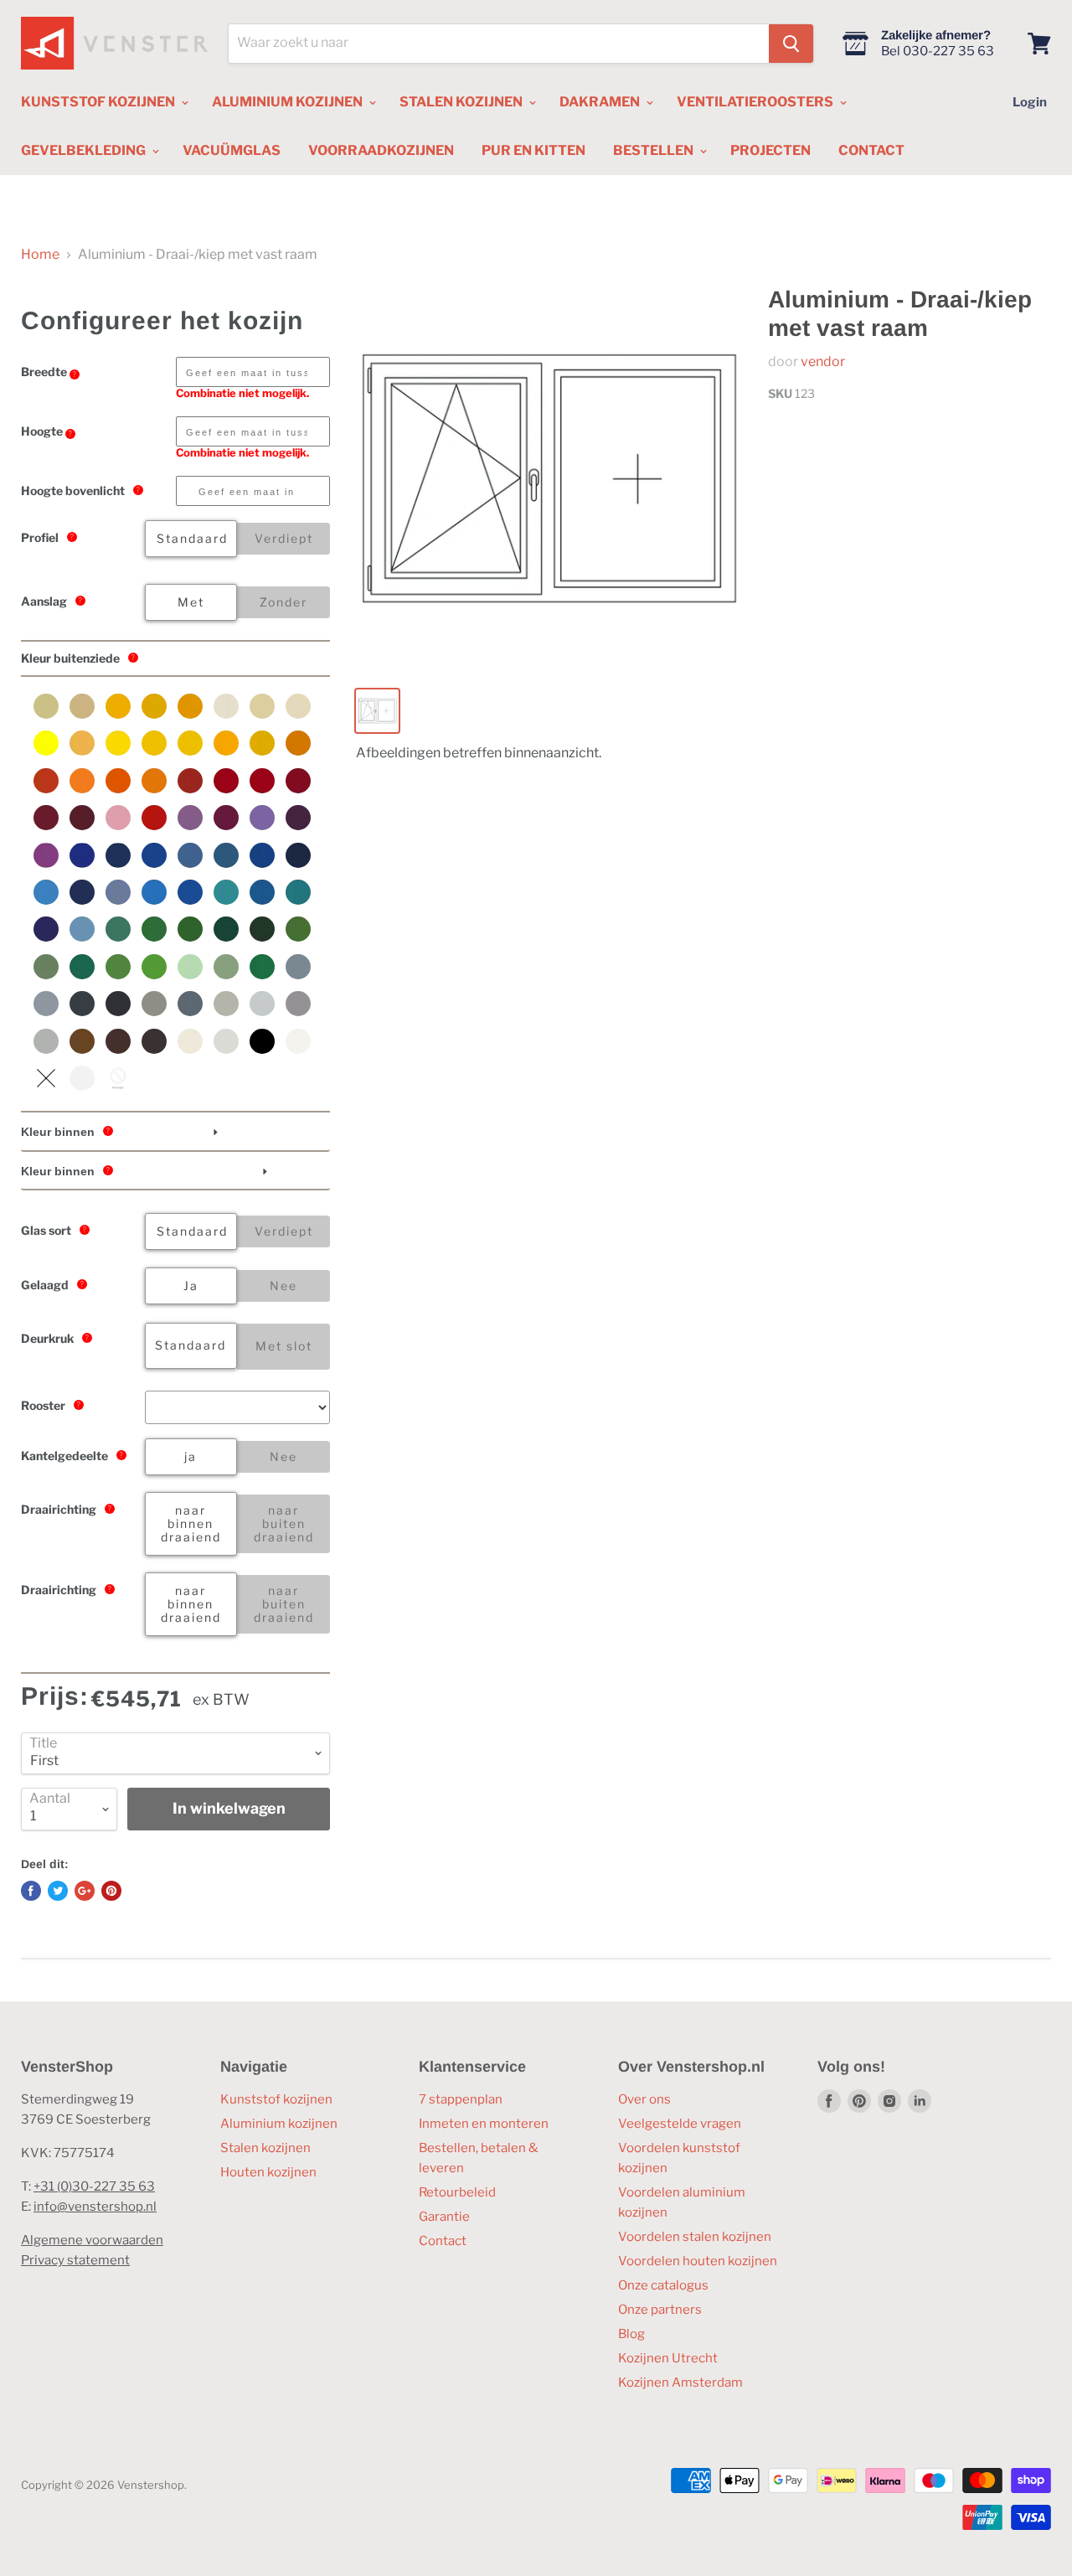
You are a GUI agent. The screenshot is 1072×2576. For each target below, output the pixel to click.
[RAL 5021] (298, 892)
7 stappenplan (461, 2099)
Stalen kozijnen (265, 2148)
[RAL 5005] (154, 855)
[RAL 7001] (46, 1004)
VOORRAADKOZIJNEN (381, 150)
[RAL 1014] (262, 706)
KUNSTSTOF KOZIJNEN (99, 102)
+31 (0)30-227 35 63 (94, 2186)
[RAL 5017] (190, 892)
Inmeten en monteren (484, 2124)
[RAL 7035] (262, 1004)
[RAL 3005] (82, 818)
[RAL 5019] (262, 892)
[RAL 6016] (82, 967)
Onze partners (660, 2310)
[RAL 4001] (190, 818)
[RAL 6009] (262, 929)
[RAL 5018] (226, 892)
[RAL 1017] (82, 743)
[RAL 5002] (82, 855)
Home (40, 255)
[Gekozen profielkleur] (46, 1078)
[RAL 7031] (190, 1004)
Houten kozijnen (268, 2172)
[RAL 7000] (298, 967)
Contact (443, 2241)
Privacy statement (75, 2260)
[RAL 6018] (154, 967)
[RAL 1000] (46, 706)
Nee (283, 1285)
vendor (823, 361)
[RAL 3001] (226, 781)
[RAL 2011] (154, 781)
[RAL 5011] (298, 855)
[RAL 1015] (298, 706)
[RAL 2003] (82, 781)
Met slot (284, 1346)
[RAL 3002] (262, 781)
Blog (631, 2334)
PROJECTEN (770, 150)
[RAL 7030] (154, 1004)
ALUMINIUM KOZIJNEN (289, 102)
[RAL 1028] (226, 743)
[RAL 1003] (118, 706)
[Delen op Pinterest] (111, 1891)
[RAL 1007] (190, 706)
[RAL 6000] (118, 929)
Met (191, 602)
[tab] (175, 1133)
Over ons (644, 2099)
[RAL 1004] (154, 706)
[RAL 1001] (82, 706)
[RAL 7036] (298, 1004)
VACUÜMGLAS (232, 150)
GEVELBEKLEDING (85, 150)
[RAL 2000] (298, 743)
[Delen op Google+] (85, 1891)
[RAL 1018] (118, 743)
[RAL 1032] (262, 743)
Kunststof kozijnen (276, 2099)
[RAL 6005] (226, 929)
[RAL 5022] (46, 929)
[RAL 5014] (118, 892)
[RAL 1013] (226, 706)
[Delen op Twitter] (58, 1891)
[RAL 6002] (190, 929)
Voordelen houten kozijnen (698, 2261)
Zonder (283, 602)
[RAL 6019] (190, 967)
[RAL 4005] (262, 818)
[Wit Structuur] (82, 1078)
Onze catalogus (663, 2285)
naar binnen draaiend (191, 1523)
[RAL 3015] (118, 818)
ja (191, 1456)
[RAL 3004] (46, 818)
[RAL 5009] (226, 855)
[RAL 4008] (46, 855)
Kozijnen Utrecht (668, 2358)
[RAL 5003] (118, 855)
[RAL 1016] (46, 743)
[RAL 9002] (226, 1041)
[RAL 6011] (46, 967)
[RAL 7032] (226, 1004)
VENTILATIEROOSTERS (756, 102)
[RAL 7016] (82, 1004)
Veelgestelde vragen (680, 2124)
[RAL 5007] (190, 855)
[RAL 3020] (154, 818)
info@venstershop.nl (95, 2207)
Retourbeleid (457, 2192)
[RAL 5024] (82, 929)
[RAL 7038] (46, 1041)
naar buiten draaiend (284, 1523)
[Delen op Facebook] (31, 1891)
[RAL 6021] (226, 967)
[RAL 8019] (154, 1041)
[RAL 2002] (46, 781)
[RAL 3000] (190, 781)
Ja (191, 1285)
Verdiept (284, 538)
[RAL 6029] (262, 967)
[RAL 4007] (298, 818)
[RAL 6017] (118, 967)
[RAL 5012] (46, 892)
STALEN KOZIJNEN (462, 102)
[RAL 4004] (226, 818)
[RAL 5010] (262, 855)
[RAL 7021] (118, 1004)
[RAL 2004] (118, 781)
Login (1030, 102)
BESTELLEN (655, 150)
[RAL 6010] (298, 929)
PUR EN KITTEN (533, 150)
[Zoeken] (791, 44)
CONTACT (871, 150)
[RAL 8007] (82, 1041)
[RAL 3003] (298, 781)
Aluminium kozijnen (279, 2124)
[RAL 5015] (154, 892)
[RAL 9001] (190, 1041)
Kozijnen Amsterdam (680, 2382)
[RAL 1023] (190, 743)
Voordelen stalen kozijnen (695, 2237)
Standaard (192, 538)
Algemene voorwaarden (92, 2240)
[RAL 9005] (262, 1041)
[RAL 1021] (154, 743)
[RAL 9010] (298, 1041)
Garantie (444, 2217)
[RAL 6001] (154, 929)
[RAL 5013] (82, 892)
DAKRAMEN (601, 102)
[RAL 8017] (118, 1041)
